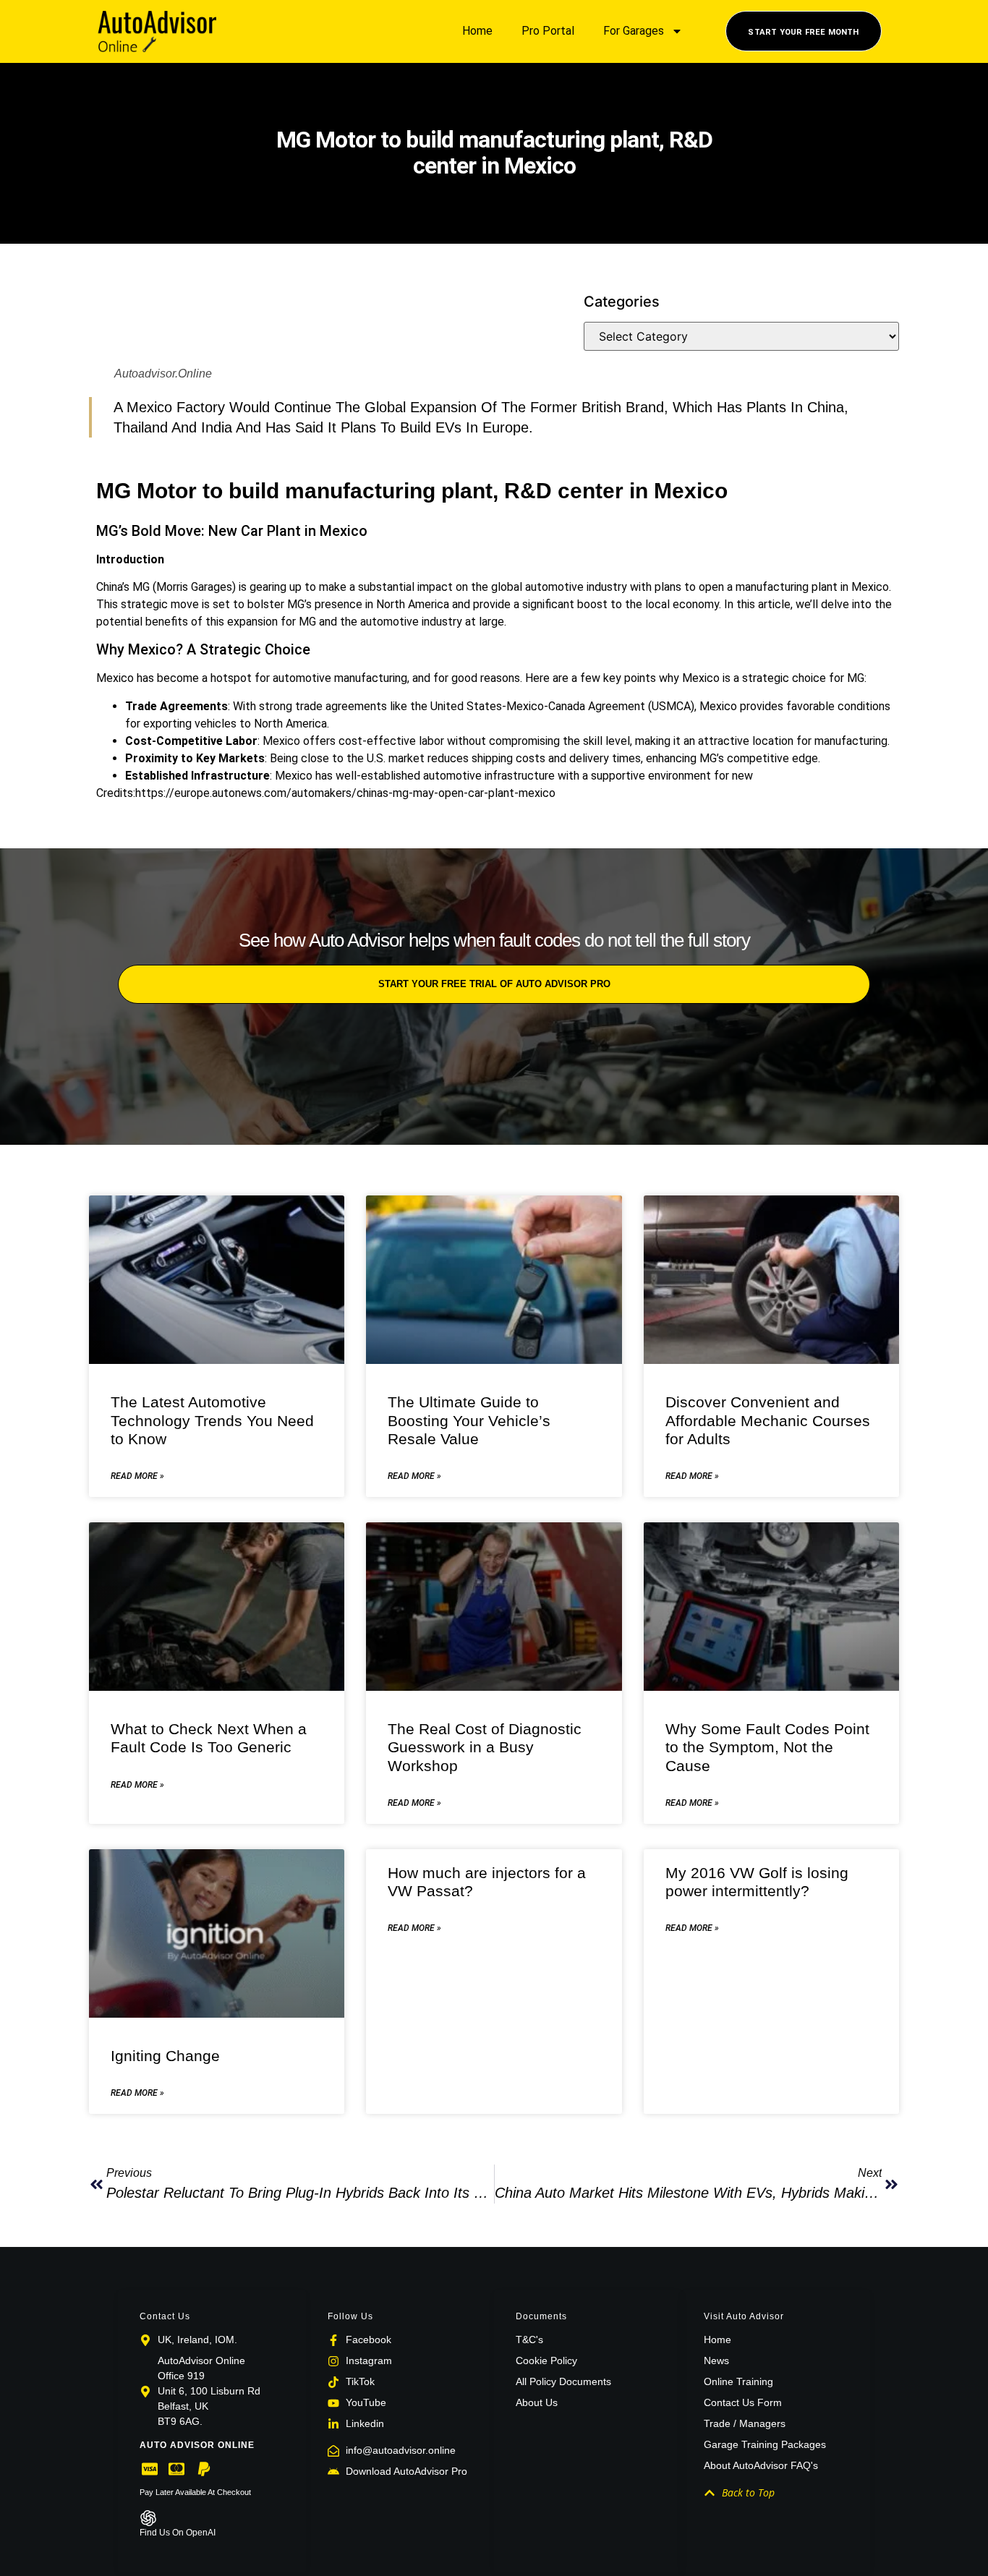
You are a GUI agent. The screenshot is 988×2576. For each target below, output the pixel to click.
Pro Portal (548, 31)
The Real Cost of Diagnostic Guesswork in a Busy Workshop (485, 1747)
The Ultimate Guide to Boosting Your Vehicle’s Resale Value (469, 1420)
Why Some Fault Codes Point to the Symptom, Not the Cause (767, 1747)
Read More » (137, 1476)
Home (477, 31)
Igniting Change (165, 2056)
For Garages (634, 31)
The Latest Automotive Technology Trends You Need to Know (212, 1420)
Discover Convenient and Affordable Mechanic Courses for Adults (768, 1420)
